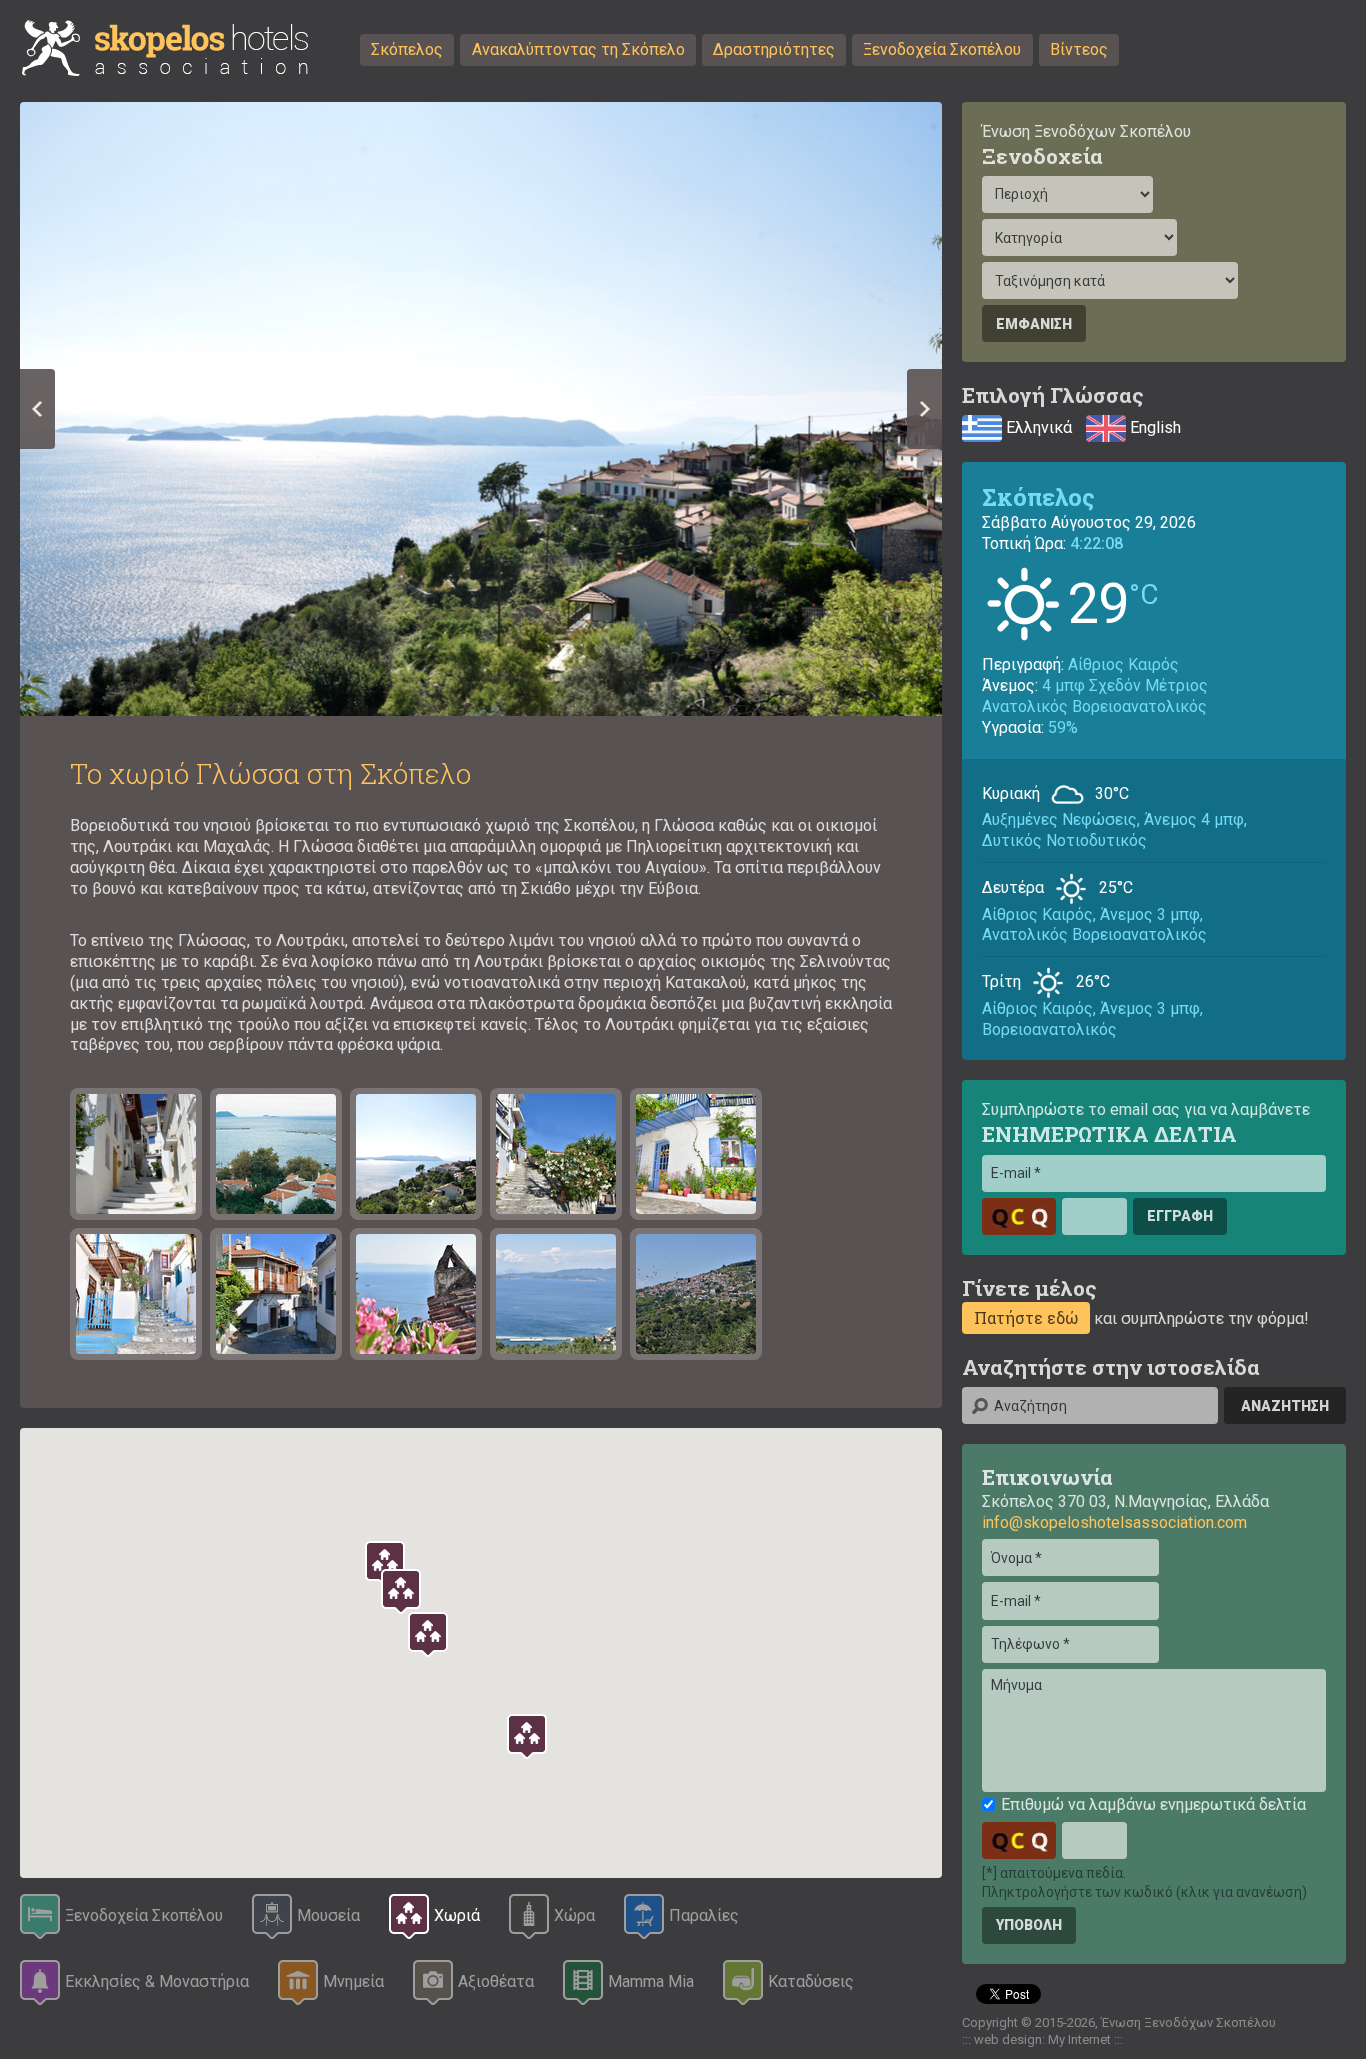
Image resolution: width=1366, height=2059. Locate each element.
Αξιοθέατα (496, 1981)
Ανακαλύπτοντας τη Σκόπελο (578, 49)
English (1153, 426)
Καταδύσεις (811, 1981)
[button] (527, 1737)
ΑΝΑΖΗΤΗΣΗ (1285, 1406)
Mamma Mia (651, 1981)
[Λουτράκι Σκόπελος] (276, 1154)
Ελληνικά (1037, 426)
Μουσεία (328, 1915)
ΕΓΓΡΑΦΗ (1180, 1216)
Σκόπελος (407, 49)
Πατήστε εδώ (1026, 1317)
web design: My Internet (1042, 2039)
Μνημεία (353, 1981)
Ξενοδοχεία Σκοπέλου (942, 49)
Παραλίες (704, 1915)
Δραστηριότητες (774, 49)
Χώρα (574, 1915)
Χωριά (457, 1915)
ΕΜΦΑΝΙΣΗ (1034, 324)
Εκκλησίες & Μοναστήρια (157, 1981)
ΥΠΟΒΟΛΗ (1029, 1925)
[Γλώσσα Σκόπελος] (136, 1154)
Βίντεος (1079, 49)
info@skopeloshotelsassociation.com (1114, 1522)
